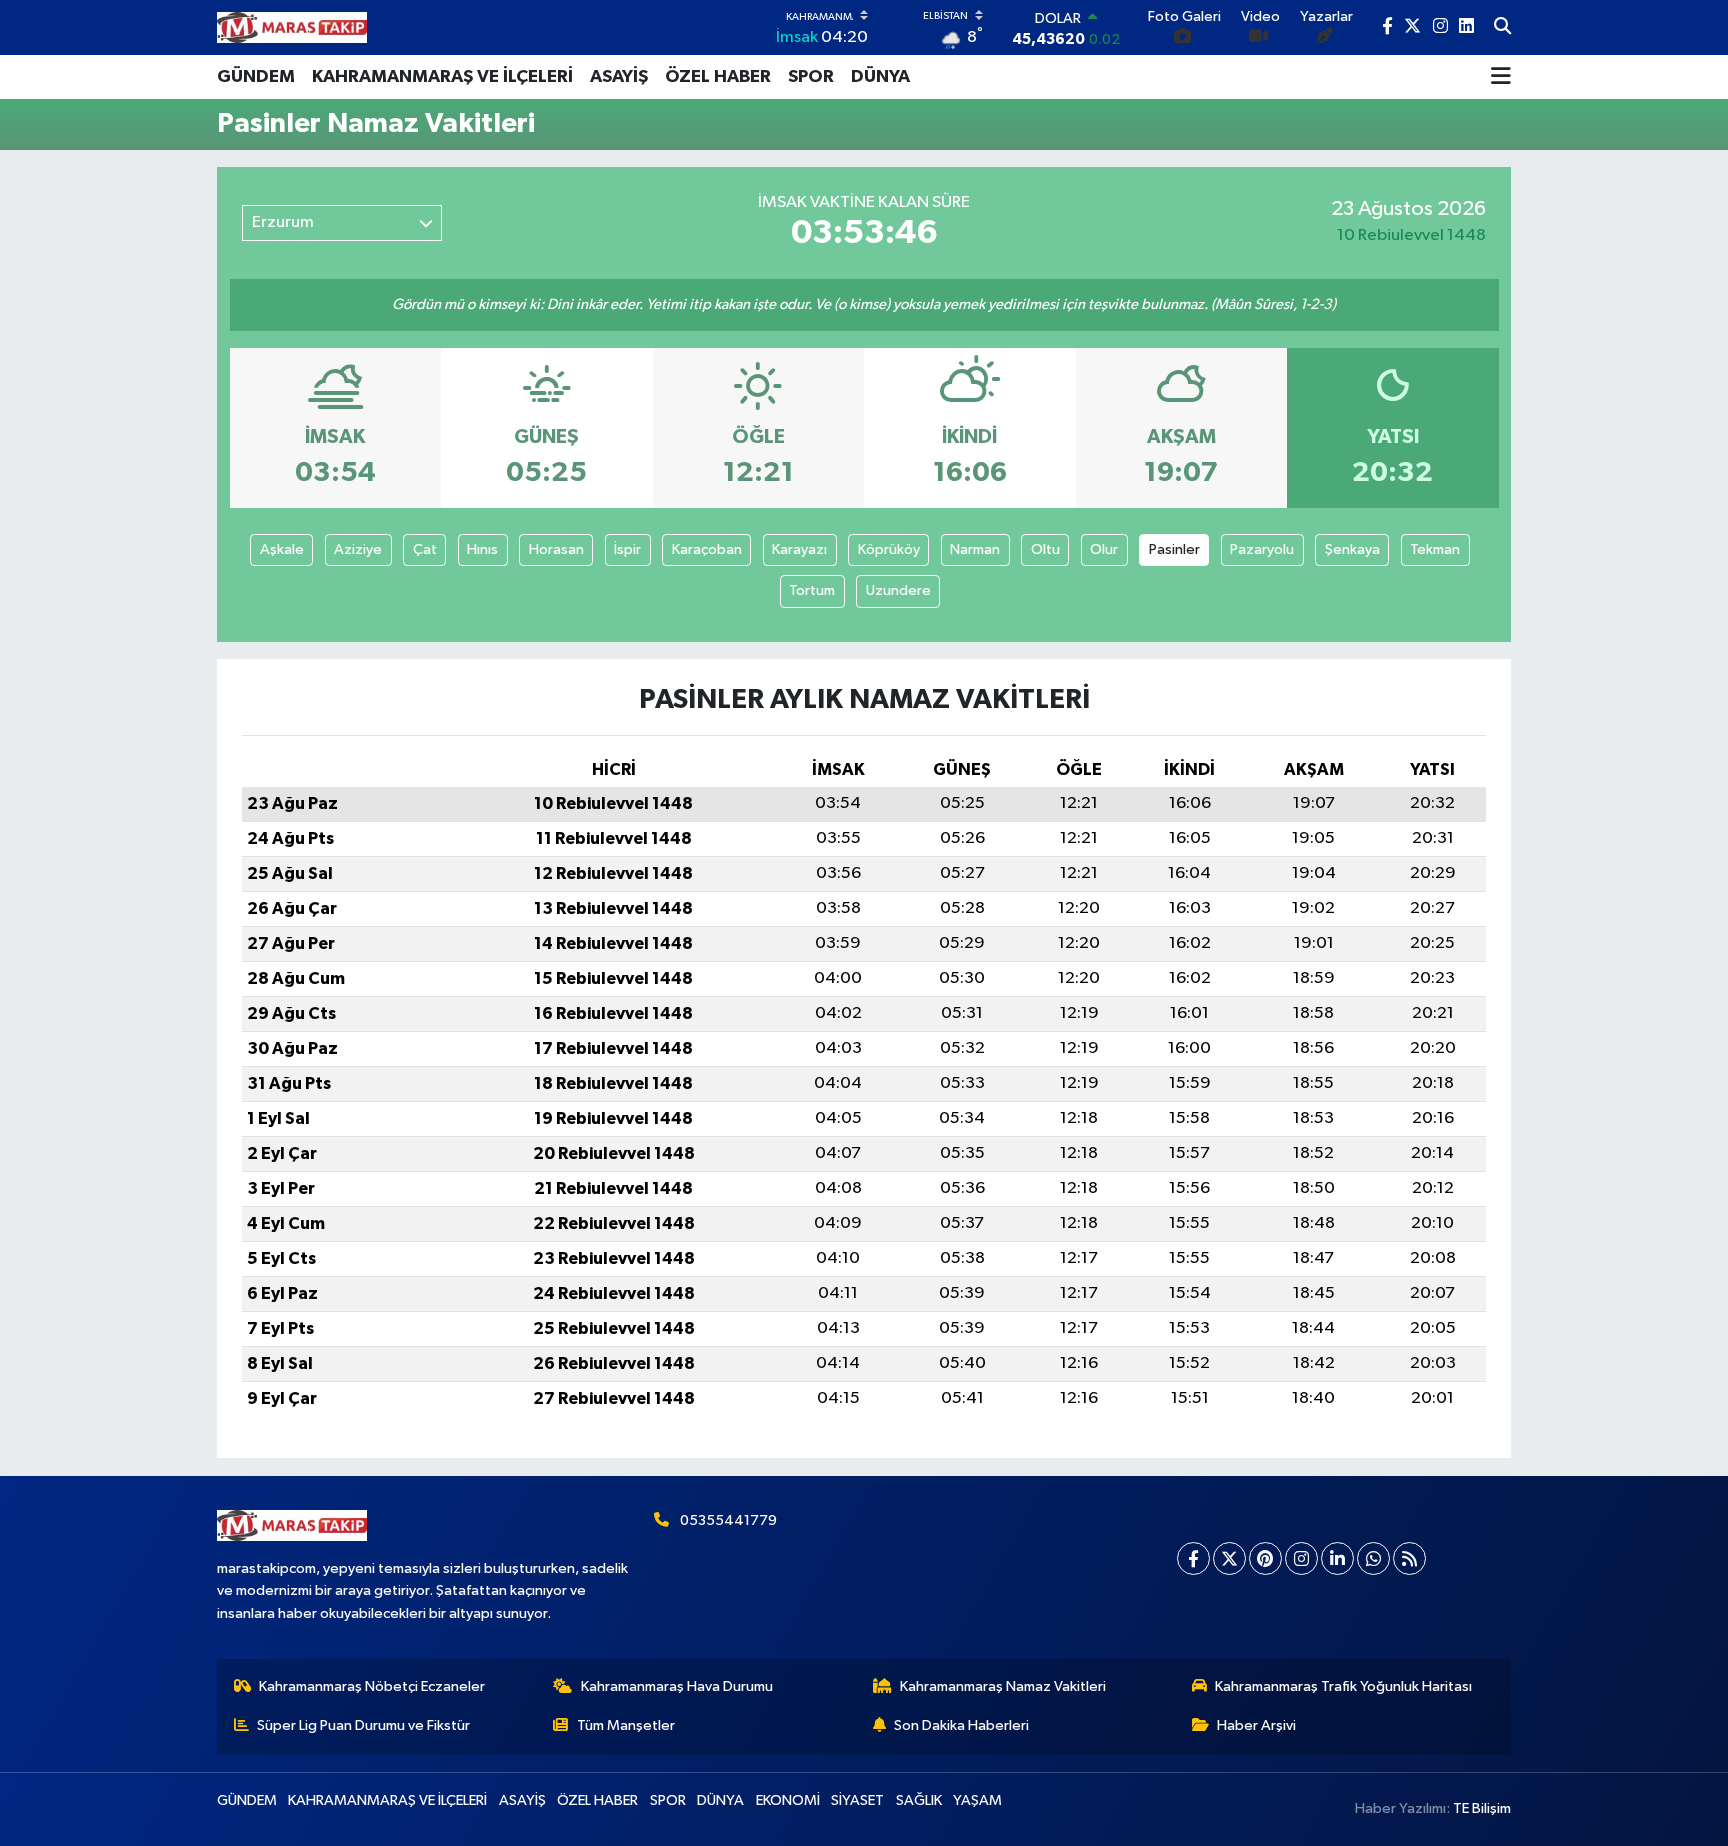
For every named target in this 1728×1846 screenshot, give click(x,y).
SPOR (811, 77)
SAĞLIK (919, 1800)
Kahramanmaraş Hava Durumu (677, 1686)
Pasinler (1174, 549)
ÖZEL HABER (718, 77)
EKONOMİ (788, 1800)
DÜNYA (880, 77)
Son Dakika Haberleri (961, 1725)
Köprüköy (889, 549)
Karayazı (799, 549)
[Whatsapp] (1373, 1558)
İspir (627, 549)
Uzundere (898, 590)
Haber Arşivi (1256, 1725)
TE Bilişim (1482, 1808)
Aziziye (358, 549)
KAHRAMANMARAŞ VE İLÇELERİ (442, 77)
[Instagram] (1301, 1558)
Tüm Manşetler (626, 1725)
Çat (425, 549)
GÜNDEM (256, 77)
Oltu (1045, 549)
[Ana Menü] (1501, 77)
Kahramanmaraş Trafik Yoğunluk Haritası (1343, 1686)
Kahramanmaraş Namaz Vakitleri (1003, 1686)
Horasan (556, 549)
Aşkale (282, 549)
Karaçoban (707, 549)
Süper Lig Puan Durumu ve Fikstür (363, 1725)
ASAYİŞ (619, 77)
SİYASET (857, 1800)
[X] (1229, 1558)
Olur (1104, 549)
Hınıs (482, 549)
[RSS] (1409, 1558)
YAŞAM (977, 1800)
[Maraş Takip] (292, 27)
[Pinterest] (1265, 1558)
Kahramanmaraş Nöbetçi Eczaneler (372, 1686)
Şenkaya (1352, 549)
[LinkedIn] (1337, 1558)
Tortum (812, 590)
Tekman (1435, 549)
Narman (975, 549)
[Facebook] (1193, 1558)
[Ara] (1502, 28)
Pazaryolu (1262, 549)
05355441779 (728, 1520)
